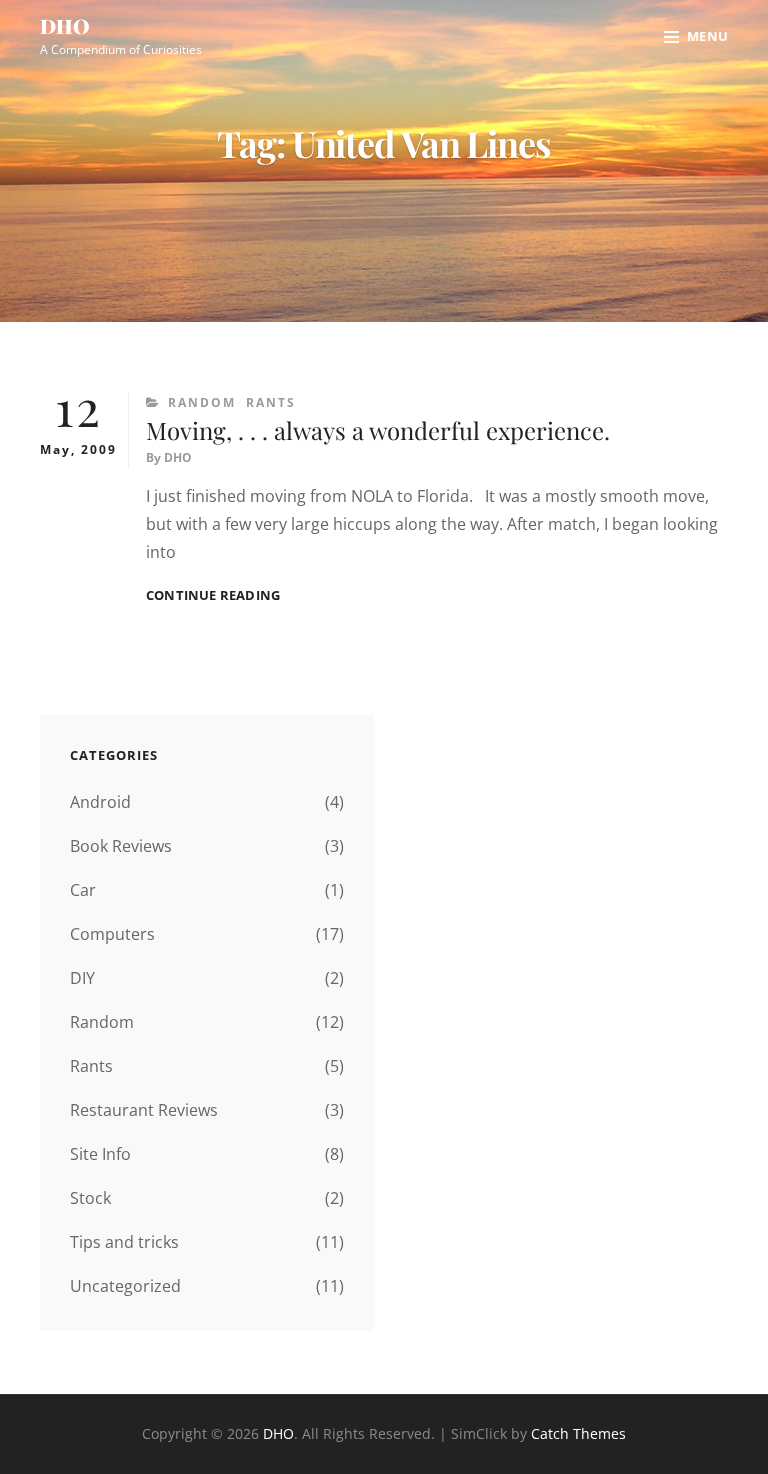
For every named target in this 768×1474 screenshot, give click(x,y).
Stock (90, 1198)
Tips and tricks (124, 1242)
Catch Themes (578, 1433)
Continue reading (213, 595)
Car (83, 890)
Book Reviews (121, 846)
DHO (65, 25)
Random (202, 402)
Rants (271, 402)
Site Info (100, 1154)
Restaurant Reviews (144, 1110)
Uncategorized (125, 1286)
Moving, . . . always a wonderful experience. (378, 430)
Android (100, 802)
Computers (112, 934)
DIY (82, 978)
